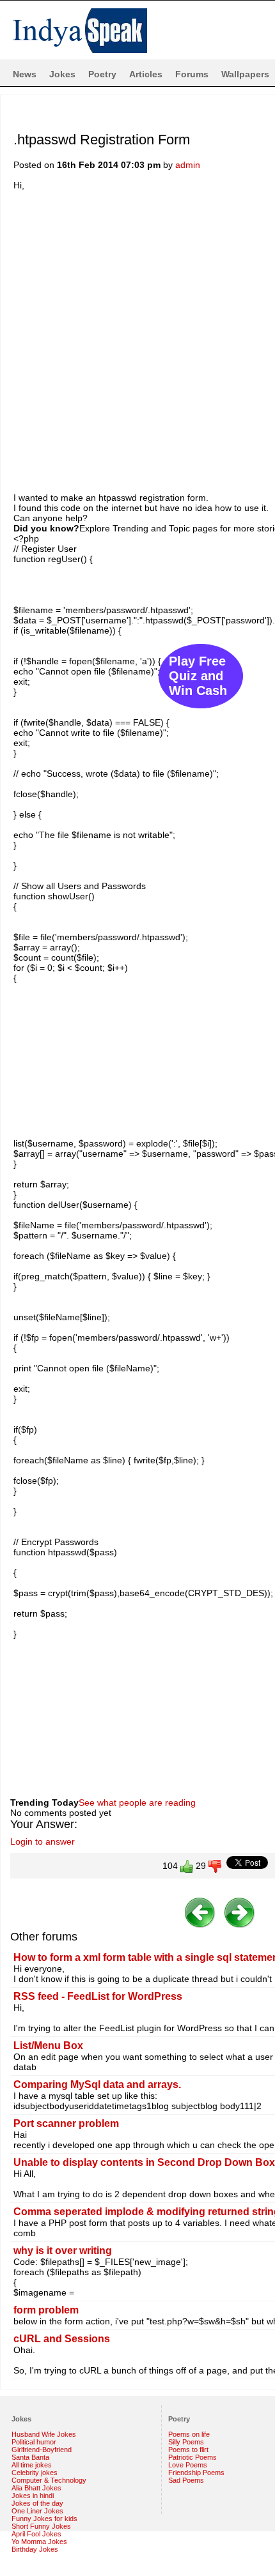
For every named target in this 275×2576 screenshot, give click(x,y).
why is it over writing (63, 2251)
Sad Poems (186, 2480)
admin (188, 165)
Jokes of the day (37, 2503)
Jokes (62, 74)
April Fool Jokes (36, 2534)
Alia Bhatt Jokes (36, 2488)
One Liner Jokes (37, 2511)
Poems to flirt (188, 2450)
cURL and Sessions (62, 2339)
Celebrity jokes (35, 2473)
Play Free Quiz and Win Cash (198, 676)
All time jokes (32, 2465)
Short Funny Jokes (41, 2526)
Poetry (102, 74)
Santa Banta (30, 2457)
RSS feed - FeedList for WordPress (98, 1996)
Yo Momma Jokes (39, 2542)
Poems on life (189, 2434)
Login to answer (43, 1841)
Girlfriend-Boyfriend (42, 2450)
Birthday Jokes (35, 2549)
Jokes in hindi (33, 2496)
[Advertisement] (137, 340)
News (25, 74)
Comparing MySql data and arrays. (97, 2084)
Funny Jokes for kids (44, 2519)
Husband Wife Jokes (44, 2434)
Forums (192, 74)
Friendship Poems (196, 2473)
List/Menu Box (48, 2046)
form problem (46, 2310)
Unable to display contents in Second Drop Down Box (144, 2162)
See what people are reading (137, 1802)
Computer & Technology (49, 2480)
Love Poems (188, 2465)
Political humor (34, 2442)
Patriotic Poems (192, 2457)
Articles (146, 74)
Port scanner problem (66, 2123)
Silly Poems (186, 2442)
